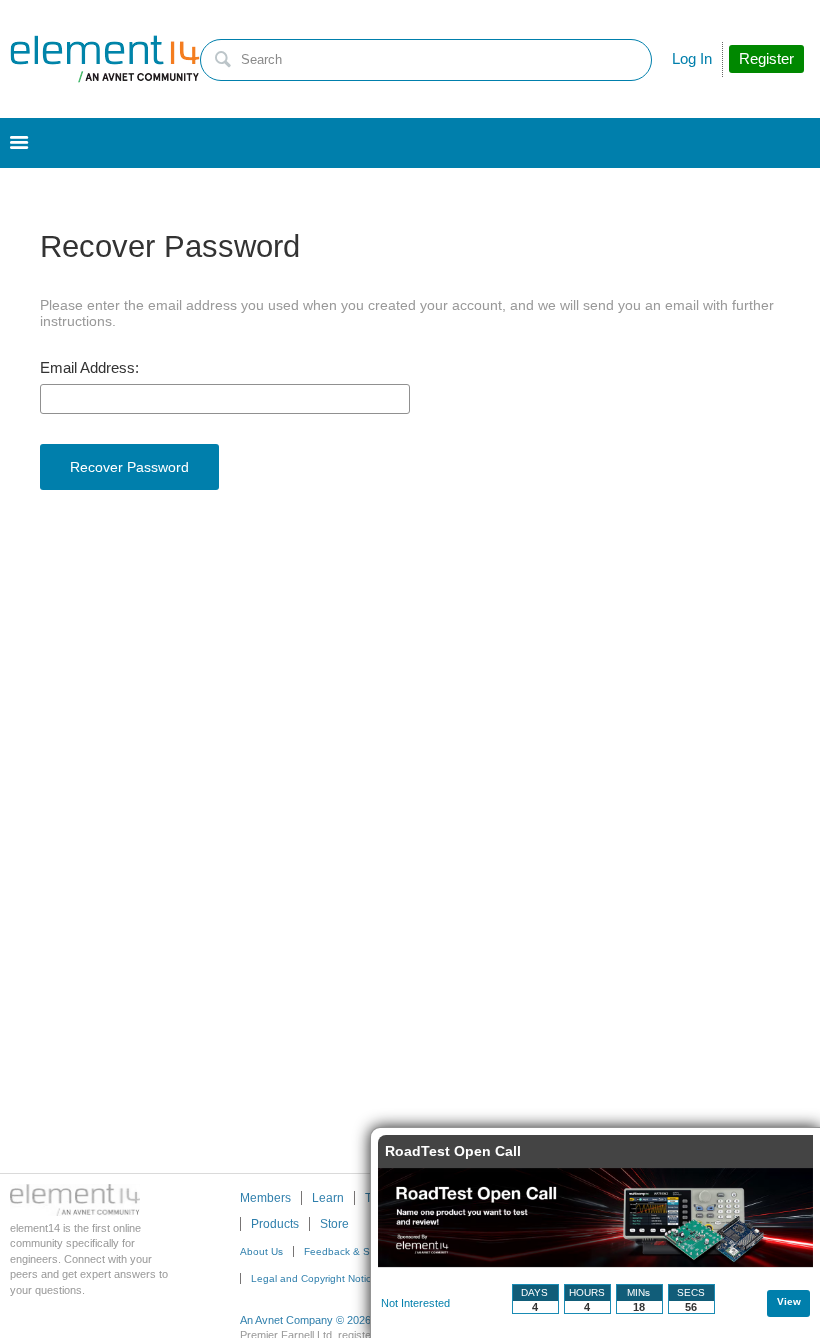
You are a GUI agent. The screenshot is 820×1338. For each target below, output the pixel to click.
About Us (261, 1251)
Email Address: (89, 368)
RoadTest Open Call (453, 1151)
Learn (328, 1198)
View (789, 1301)
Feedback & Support (352, 1251)
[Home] (105, 59)
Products (275, 1224)
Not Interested (415, 1303)
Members (265, 1198)
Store (334, 1224)
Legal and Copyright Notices (316, 1278)
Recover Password (129, 467)
